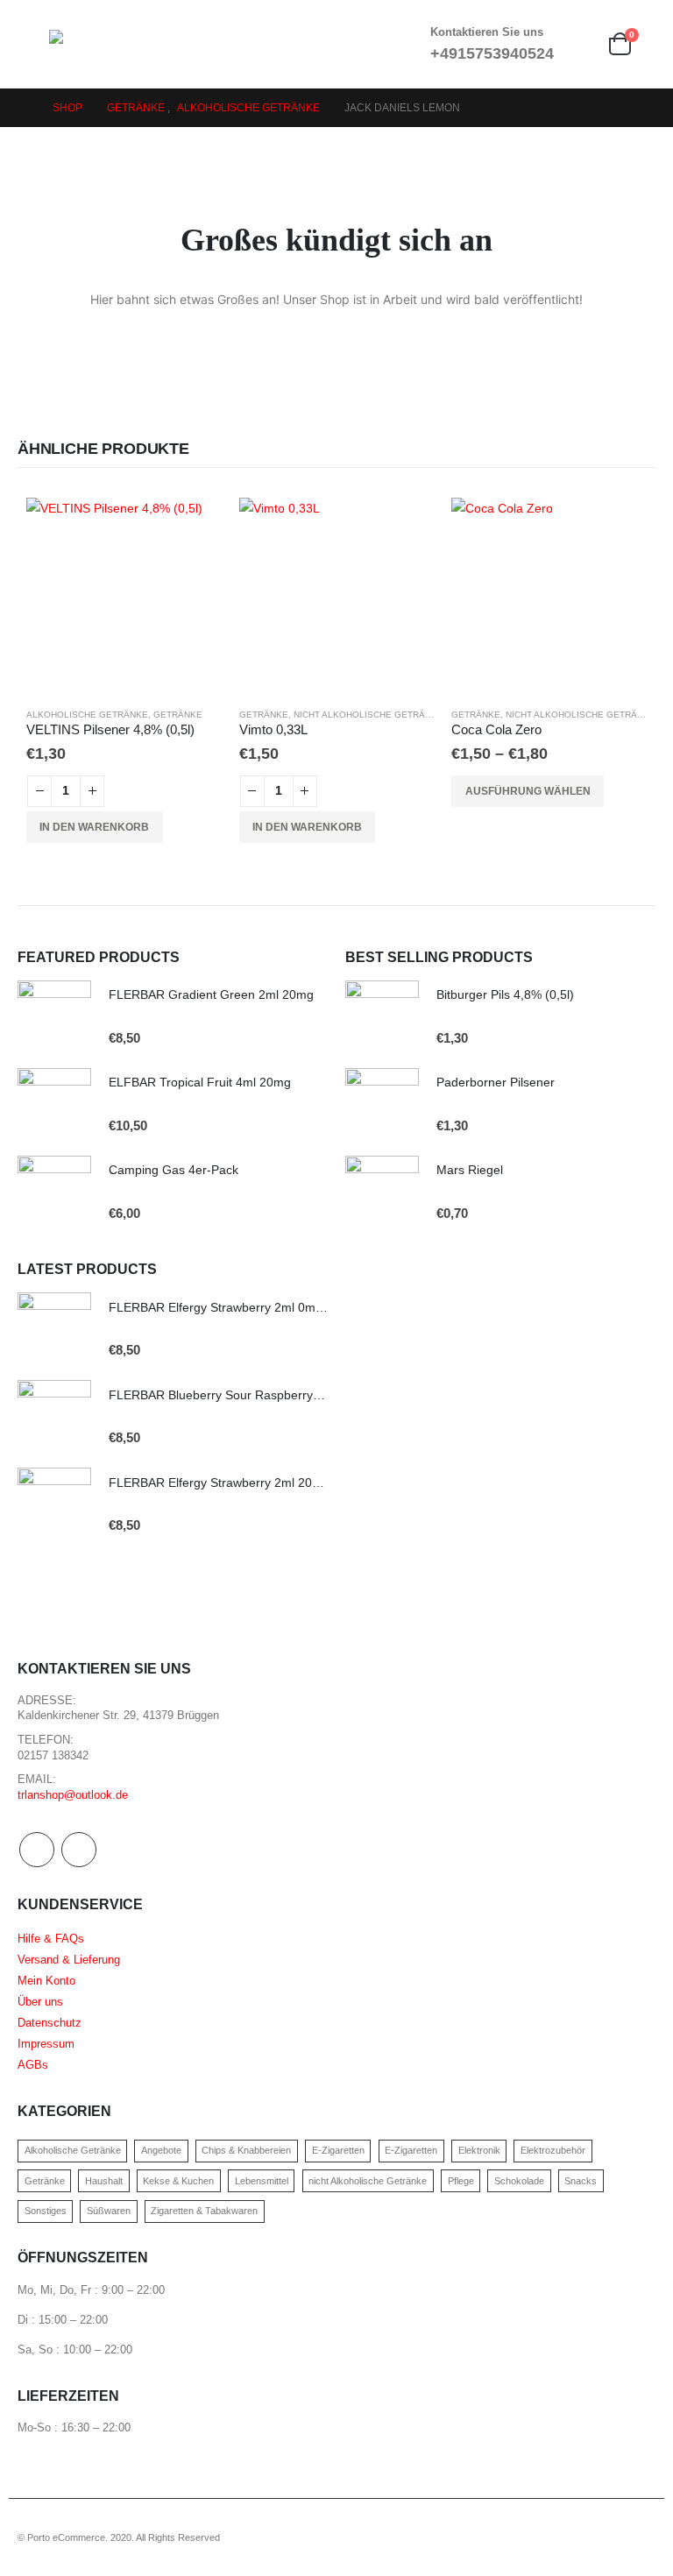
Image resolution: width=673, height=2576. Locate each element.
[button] (33, 44)
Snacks (581, 2181)
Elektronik (479, 2150)
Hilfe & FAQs (51, 1939)
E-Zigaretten (338, 2150)
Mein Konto (46, 1981)
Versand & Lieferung (69, 1960)
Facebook (37, 1850)
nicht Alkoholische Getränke (368, 715)
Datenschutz (50, 2023)
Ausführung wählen (528, 791)
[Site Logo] (97, 44)
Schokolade (519, 2181)
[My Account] (580, 44)
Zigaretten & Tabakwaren (204, 2211)
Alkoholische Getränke (87, 715)
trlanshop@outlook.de (73, 1795)
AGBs (33, 2065)
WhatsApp (79, 1850)
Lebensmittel (262, 2181)
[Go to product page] (124, 595)
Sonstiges (46, 2211)
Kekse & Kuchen (178, 2181)
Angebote (161, 2150)
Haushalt (104, 2181)
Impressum (46, 2044)
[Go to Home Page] (23, 108)
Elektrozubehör (553, 2150)
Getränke (178, 715)
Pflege (461, 2181)
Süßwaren (109, 2211)
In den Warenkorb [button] (94, 827)
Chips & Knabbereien (246, 2150)
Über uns (40, 2002)
